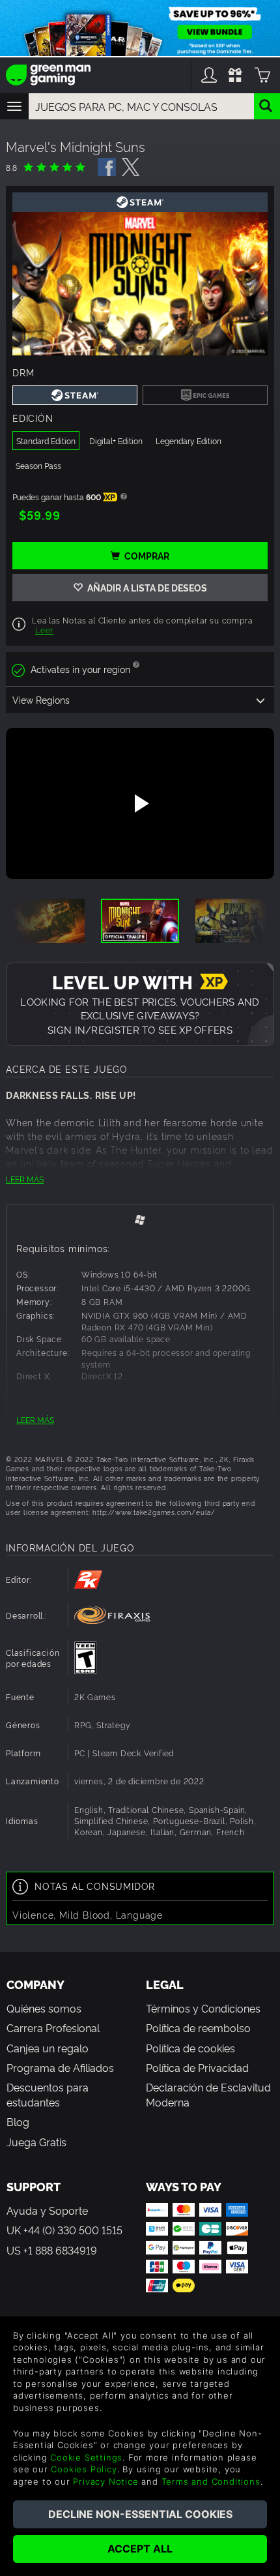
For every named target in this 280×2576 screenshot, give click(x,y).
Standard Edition (46, 441)
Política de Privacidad (197, 2067)
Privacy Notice (105, 2481)
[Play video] (140, 803)
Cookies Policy (84, 2469)
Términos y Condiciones (203, 2008)
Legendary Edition (189, 441)
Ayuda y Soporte (47, 2210)
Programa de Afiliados (60, 2067)
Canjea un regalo (48, 2048)
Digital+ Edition (116, 441)
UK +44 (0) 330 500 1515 (64, 2230)
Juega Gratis (36, 2142)
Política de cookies (190, 2048)
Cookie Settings (86, 2457)
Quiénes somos (44, 2008)
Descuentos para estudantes (48, 2094)
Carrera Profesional (53, 2028)
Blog (18, 2121)
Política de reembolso (198, 2028)
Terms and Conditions (211, 2481)
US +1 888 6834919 (52, 2250)
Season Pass (38, 465)
